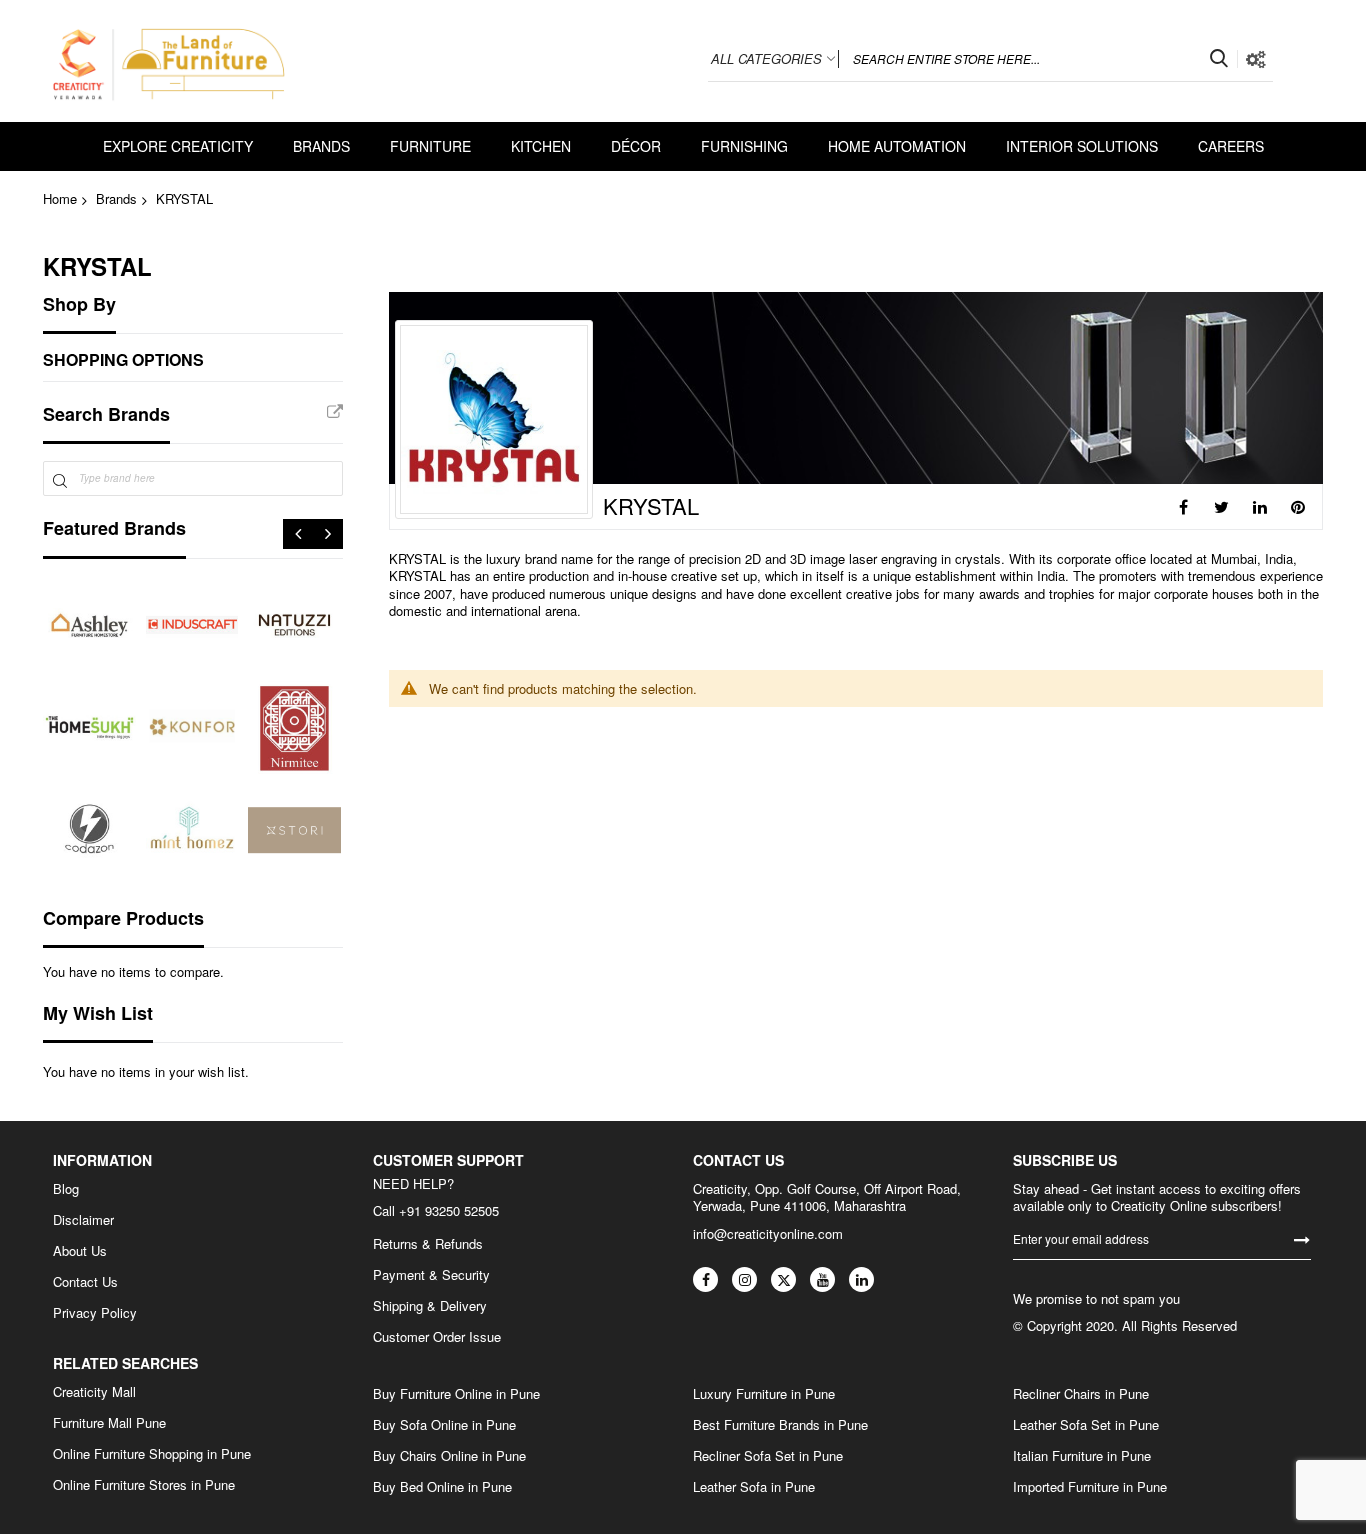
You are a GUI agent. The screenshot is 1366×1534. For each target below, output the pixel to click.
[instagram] (744, 1279)
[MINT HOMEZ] (192, 830)
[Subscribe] (1302, 1239)
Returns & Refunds (428, 1244)
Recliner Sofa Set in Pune (768, 1456)
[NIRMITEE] (294, 727)
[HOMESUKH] (89, 727)
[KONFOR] (192, 727)
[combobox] (1038, 59)
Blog (66, 1189)
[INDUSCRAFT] (192, 625)
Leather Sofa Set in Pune (1086, 1425)
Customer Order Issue (437, 1337)
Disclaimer (83, 1220)
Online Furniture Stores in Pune (144, 1485)
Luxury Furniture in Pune (764, 1394)
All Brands (335, 412)
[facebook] (705, 1279)
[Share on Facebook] (1184, 507)
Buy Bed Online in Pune (442, 1487)
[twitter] (783, 1279)
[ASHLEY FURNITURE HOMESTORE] (89, 625)
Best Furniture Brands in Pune (780, 1425)
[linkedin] (861, 1279)
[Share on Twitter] (1222, 507)
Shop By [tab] (79, 304)
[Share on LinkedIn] (1260, 507)
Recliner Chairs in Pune (1081, 1394)
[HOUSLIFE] (89, 830)
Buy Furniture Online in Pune (456, 1394)
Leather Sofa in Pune (754, 1487)
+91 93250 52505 (449, 1210)
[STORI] (294, 830)
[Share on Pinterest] (1298, 507)
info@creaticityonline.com (768, 1233)
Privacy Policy (95, 1313)
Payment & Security (431, 1275)
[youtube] (822, 1279)
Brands (116, 198)
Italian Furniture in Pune (1082, 1456)
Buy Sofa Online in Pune (444, 1425)
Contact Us (85, 1282)
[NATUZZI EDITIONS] (294, 625)
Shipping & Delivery (430, 1306)
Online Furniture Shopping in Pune (152, 1454)
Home (60, 198)
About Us (80, 1251)
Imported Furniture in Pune (1090, 1487)
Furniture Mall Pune (109, 1423)
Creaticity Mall (94, 1392)
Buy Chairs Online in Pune (449, 1456)
